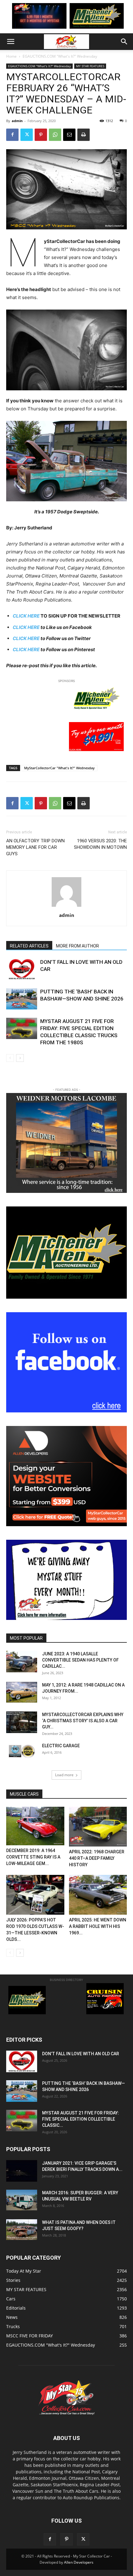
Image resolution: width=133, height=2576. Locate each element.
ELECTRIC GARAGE (61, 1746)
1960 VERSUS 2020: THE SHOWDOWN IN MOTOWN (100, 844)
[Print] (84, 135)
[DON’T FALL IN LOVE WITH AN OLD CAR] (22, 969)
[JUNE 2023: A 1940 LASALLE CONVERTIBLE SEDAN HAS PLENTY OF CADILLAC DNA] (22, 1662)
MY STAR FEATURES (90, 66)
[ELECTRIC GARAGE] (22, 1751)
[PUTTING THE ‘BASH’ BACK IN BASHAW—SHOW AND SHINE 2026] (22, 999)
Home (11, 56)
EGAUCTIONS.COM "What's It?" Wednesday (60, 56)
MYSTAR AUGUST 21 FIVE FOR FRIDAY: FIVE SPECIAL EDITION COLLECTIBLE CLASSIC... (81, 2119)
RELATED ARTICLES (29, 946)
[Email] (69, 135)
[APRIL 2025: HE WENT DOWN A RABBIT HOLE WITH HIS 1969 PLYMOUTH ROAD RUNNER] (98, 1895)
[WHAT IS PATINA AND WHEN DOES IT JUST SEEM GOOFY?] (22, 2230)
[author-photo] (66, 907)
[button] (11, 42)
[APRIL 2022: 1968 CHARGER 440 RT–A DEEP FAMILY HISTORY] (98, 1827)
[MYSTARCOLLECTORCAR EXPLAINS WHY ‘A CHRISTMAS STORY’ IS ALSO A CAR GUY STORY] (22, 1722)
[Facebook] (12, 135)
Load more (64, 1775)
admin (17, 121)
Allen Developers (79, 2562)
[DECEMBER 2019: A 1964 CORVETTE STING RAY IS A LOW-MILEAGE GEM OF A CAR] (35, 1826)
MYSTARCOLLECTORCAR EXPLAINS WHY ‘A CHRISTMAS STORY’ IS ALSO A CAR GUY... (83, 1721)
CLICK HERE (26, 627)
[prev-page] (10, 1058)
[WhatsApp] (55, 135)
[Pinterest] (41, 135)
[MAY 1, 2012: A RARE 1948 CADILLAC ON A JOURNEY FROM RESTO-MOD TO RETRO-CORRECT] (22, 1692)
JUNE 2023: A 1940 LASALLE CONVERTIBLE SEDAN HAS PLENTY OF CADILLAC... (80, 1660)
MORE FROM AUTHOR (77, 946)
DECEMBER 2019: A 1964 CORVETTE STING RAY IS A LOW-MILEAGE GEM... (33, 1857)
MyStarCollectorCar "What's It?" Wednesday (59, 768)
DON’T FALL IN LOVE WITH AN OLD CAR (81, 2054)
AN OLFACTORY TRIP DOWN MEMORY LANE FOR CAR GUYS (35, 847)
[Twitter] (27, 135)
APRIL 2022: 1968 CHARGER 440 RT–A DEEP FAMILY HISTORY (97, 1858)
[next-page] (20, 1058)
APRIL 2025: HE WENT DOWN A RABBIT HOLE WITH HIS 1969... (98, 1926)
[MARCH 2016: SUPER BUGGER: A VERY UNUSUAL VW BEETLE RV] (22, 2200)
